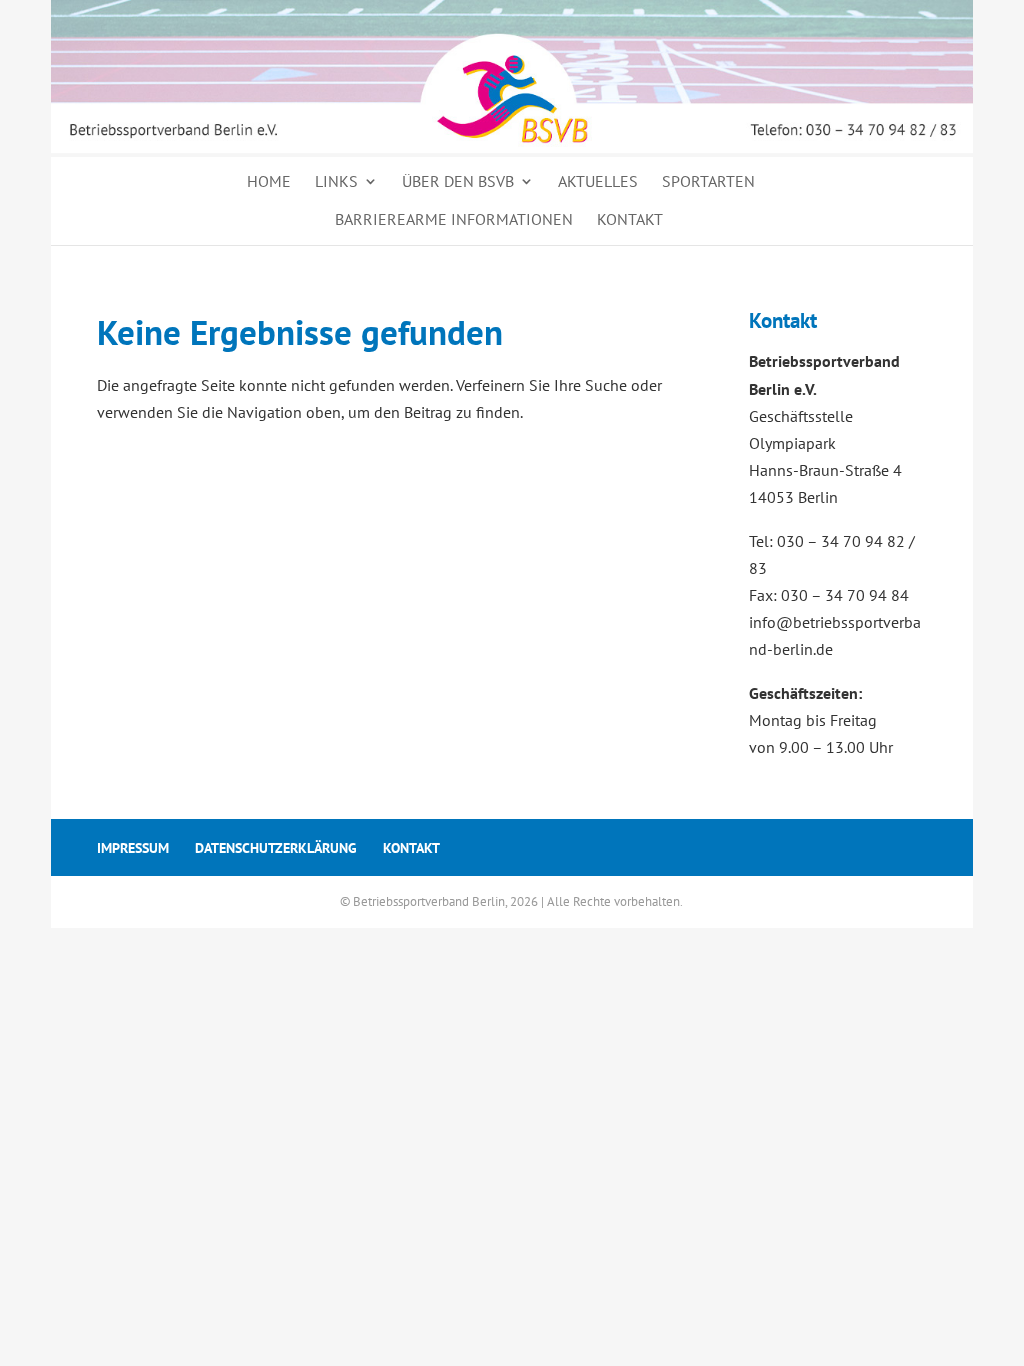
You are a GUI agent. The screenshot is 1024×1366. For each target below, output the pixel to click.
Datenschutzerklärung (276, 848)
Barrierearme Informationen (454, 219)
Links (336, 181)
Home (269, 181)
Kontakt (630, 219)
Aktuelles (598, 181)
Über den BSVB (458, 181)
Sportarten (708, 181)
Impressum (133, 848)
